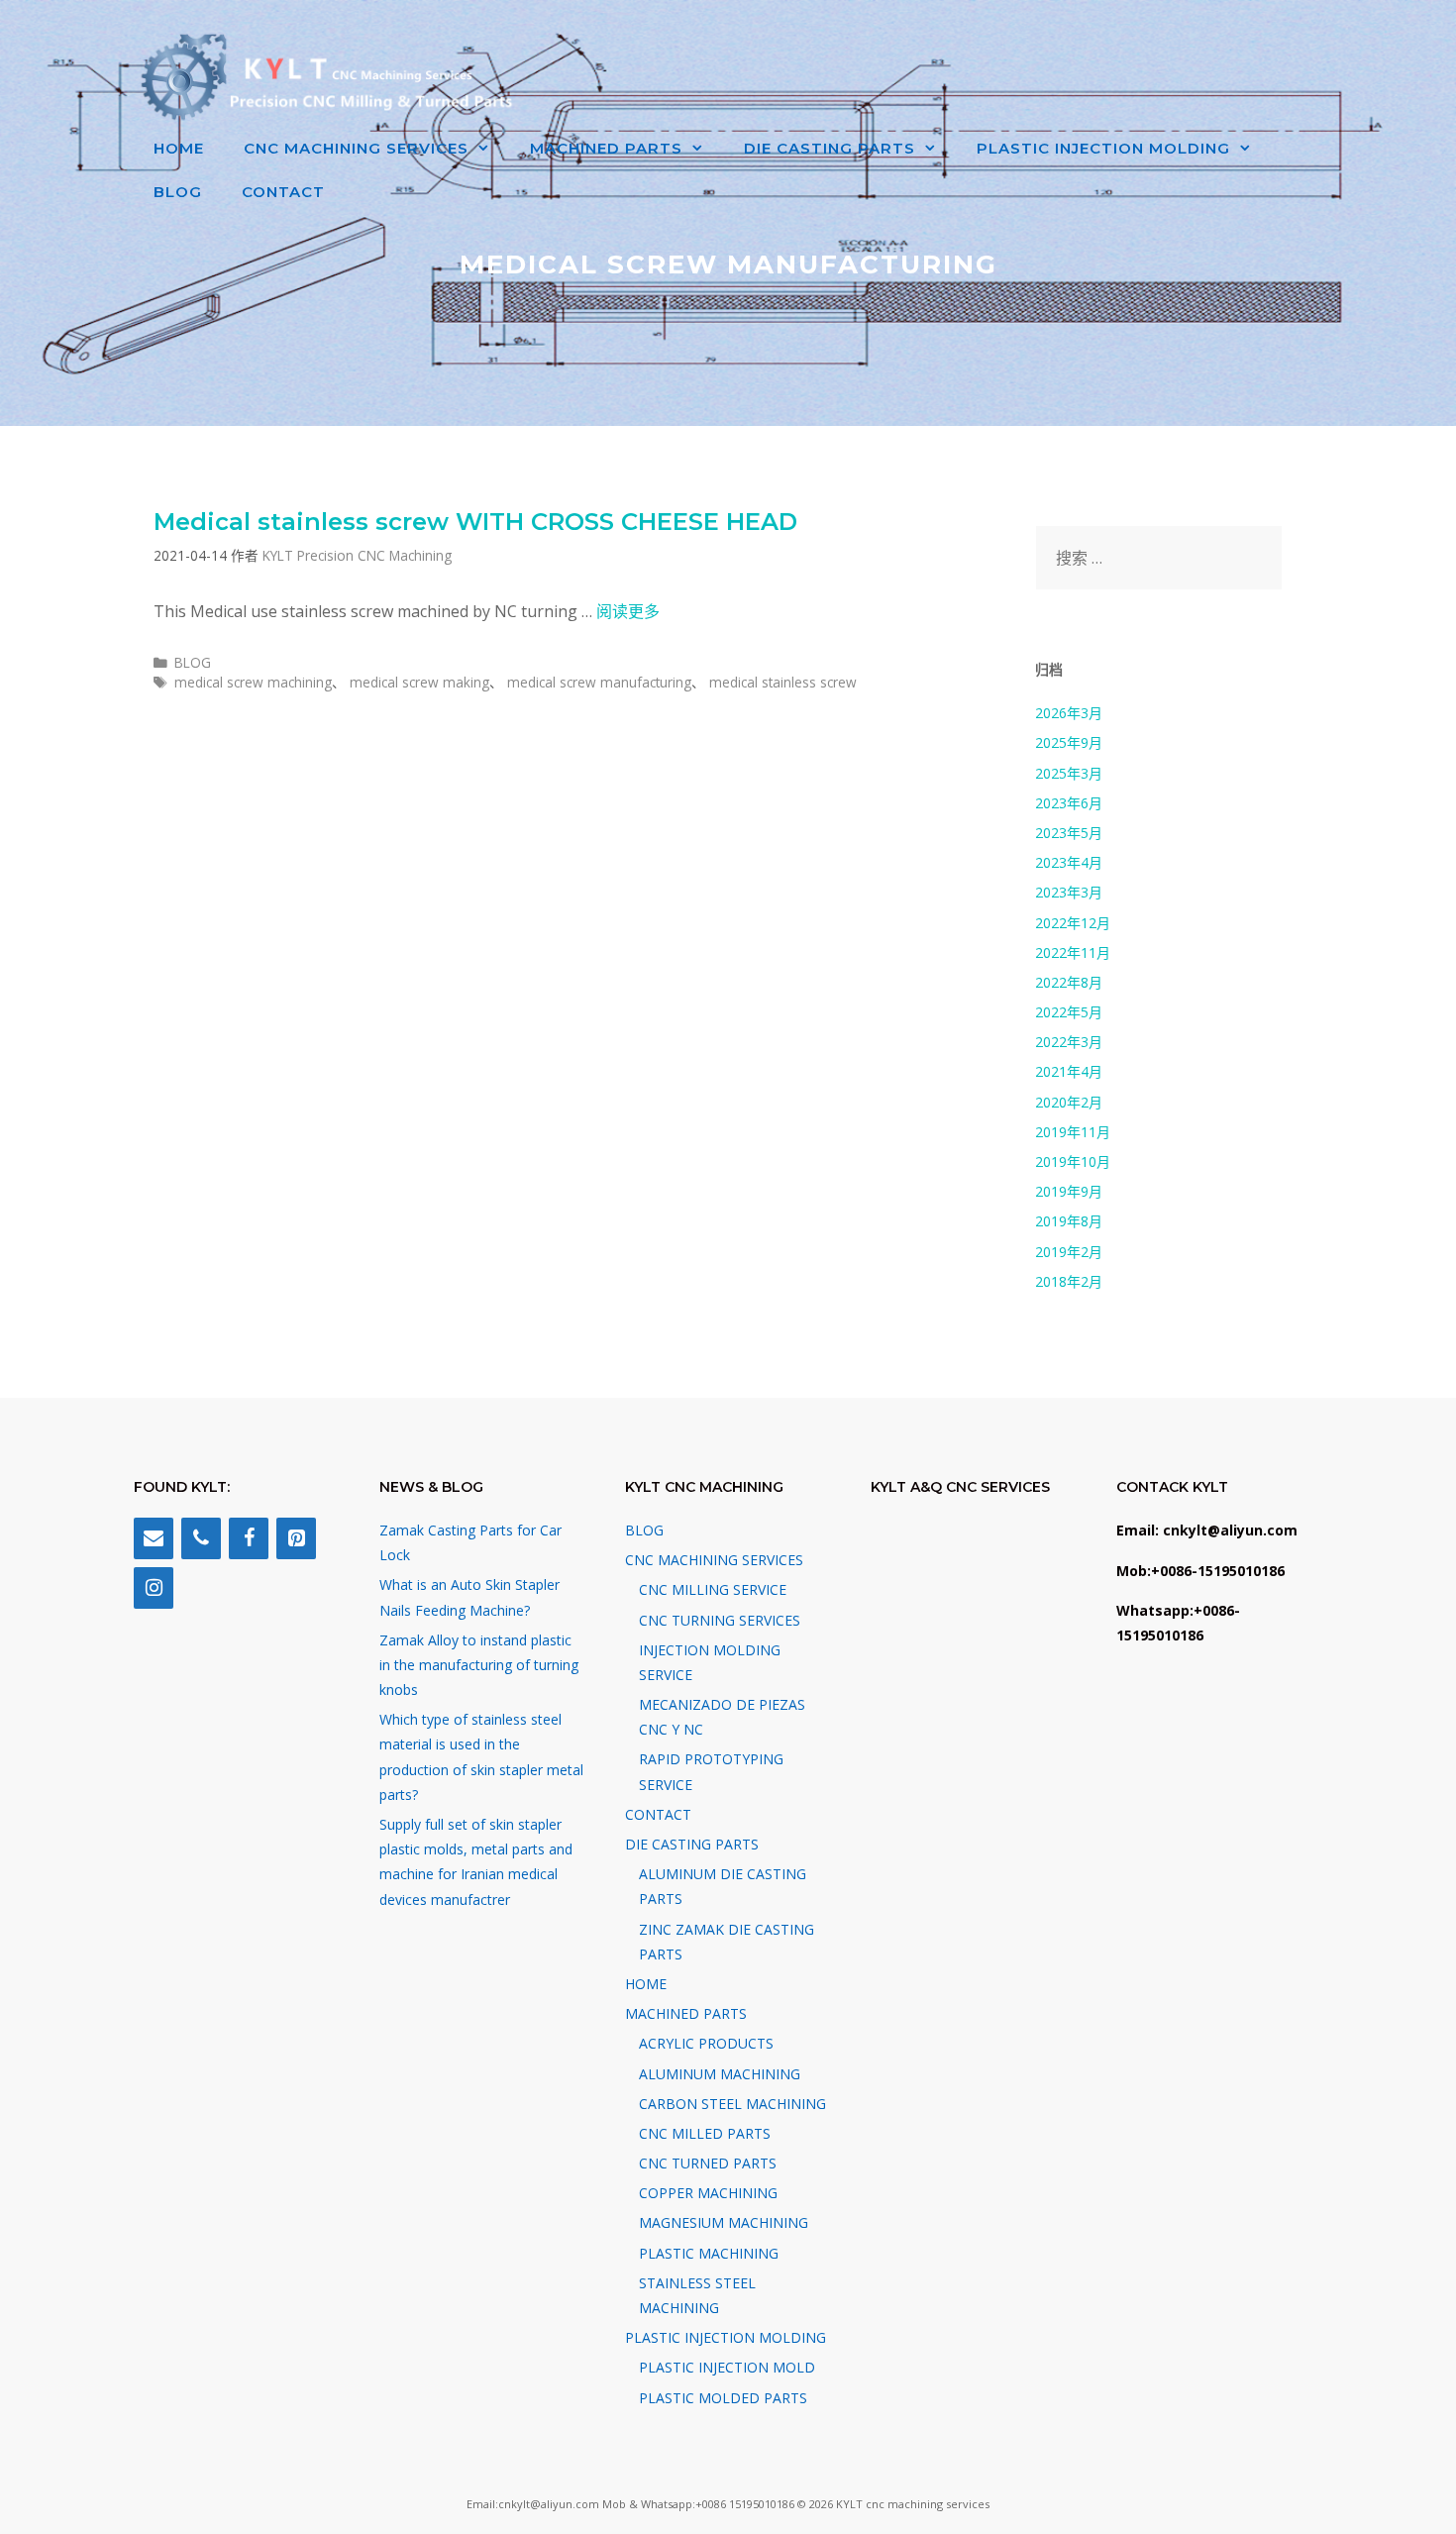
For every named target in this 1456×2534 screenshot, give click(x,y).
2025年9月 (1069, 742)
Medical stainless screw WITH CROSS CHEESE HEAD (475, 522)
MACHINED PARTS (606, 148)
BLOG (178, 192)
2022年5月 (1069, 1012)
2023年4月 (1069, 862)
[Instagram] (154, 1588)
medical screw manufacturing (599, 682)
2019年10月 (1073, 1161)
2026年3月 (1069, 713)
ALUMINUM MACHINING (720, 2074)
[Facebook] (249, 1538)
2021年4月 (1069, 1071)
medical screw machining (253, 682)
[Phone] (201, 1538)
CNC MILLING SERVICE (713, 1589)
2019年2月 (1069, 1252)
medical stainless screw (783, 682)
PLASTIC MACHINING (709, 2253)
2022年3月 (1069, 1042)
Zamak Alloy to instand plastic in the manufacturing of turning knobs (479, 1665)
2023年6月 (1069, 803)
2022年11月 (1073, 952)
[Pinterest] (296, 1538)
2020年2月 (1069, 1102)
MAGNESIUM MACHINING (724, 2222)
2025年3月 (1069, 773)
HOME (179, 148)
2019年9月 (1069, 1191)
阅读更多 (628, 611)
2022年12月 (1073, 923)
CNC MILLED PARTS (705, 2133)
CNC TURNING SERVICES (720, 1620)
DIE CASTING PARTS (830, 148)
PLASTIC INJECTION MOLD (727, 2367)
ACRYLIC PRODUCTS (706, 2043)
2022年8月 (1069, 982)
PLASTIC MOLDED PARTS (723, 2398)
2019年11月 (1073, 1132)
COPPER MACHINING (708, 2193)
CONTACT (283, 192)
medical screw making (419, 682)
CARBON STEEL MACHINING (732, 2104)
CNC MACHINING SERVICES (356, 148)
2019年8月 (1069, 1221)
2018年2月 (1069, 1281)
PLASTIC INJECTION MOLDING (1103, 148)
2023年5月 (1069, 833)
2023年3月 (1069, 892)
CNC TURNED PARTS (708, 2163)
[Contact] (154, 1538)
